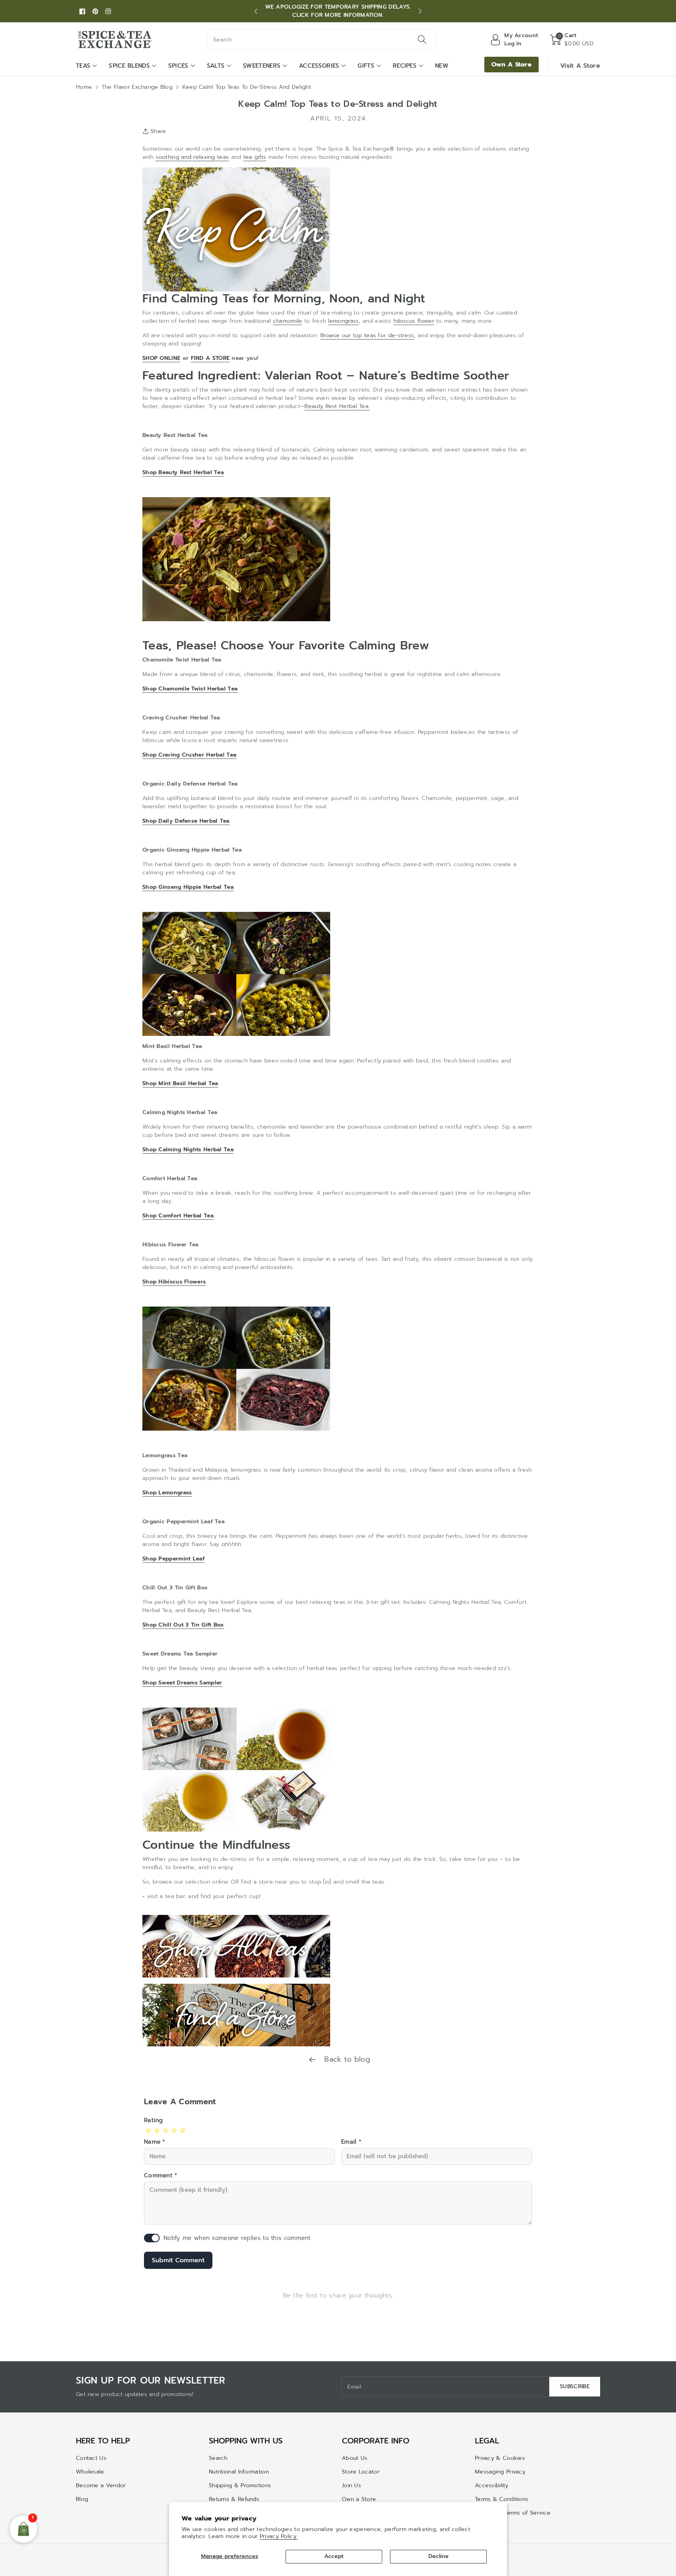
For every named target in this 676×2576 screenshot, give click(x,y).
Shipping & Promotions (240, 2485)
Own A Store (511, 65)
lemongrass (343, 321)
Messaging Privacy (500, 2472)
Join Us (351, 2485)
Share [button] (158, 131)
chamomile (288, 321)
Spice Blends (129, 66)
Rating (154, 2120)
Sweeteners (262, 66)
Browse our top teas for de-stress (367, 335)
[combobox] (322, 40)
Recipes (405, 66)
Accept (334, 2556)
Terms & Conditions (502, 2499)
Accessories (319, 66)
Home (84, 87)
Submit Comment (178, 2260)
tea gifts (255, 157)
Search (218, 2458)
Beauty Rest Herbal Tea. (337, 406)
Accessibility (492, 2485)
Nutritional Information (239, 2472)
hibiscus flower (414, 321)
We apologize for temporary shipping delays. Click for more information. (338, 11)
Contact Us (91, 2458)
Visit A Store (580, 66)
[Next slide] (420, 11)
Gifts (366, 66)
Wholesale (90, 2472)
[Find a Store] (236, 2015)
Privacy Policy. (279, 2536)
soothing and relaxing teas (192, 157)
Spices (178, 66)
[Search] (422, 40)
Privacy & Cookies (500, 2458)
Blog (82, 2499)
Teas (83, 66)
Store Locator (361, 2472)
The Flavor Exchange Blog (137, 87)
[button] (572, 40)
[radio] (148, 2130)
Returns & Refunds (234, 2499)
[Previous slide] (256, 11)
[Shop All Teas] (236, 1946)
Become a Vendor (101, 2485)
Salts (216, 66)
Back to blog (346, 2059)
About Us (355, 2458)
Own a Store (359, 2499)
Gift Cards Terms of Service (513, 2513)
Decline (439, 2556)
